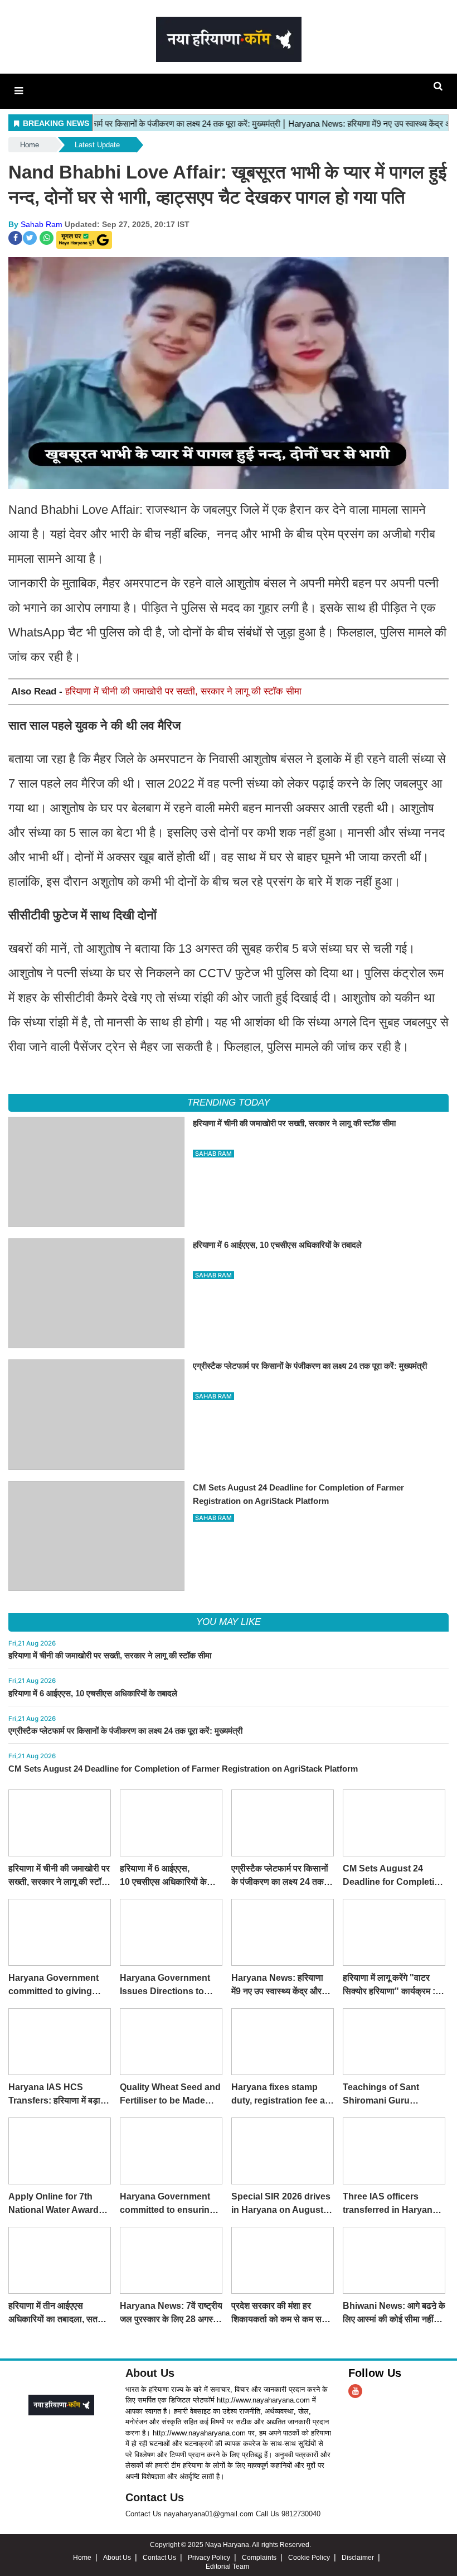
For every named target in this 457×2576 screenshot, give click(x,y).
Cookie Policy (309, 2558)
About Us (150, 2373)
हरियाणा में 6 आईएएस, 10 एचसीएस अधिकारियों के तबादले (93, 1693)
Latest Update (97, 145)
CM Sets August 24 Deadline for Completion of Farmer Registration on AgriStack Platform (183, 1769)
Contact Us (155, 2497)
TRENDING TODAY (228, 1103)
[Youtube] (355, 2391)
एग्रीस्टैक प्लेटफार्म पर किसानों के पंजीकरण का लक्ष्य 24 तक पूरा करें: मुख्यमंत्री (125, 1731)
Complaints (259, 2558)
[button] (19, 91)
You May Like (229, 1622)
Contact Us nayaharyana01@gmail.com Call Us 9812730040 (223, 2514)
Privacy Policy (209, 2558)
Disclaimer (358, 2558)
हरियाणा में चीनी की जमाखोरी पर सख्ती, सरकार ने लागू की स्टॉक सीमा (183, 691)
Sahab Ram (42, 224)
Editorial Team (227, 2567)
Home (30, 145)
